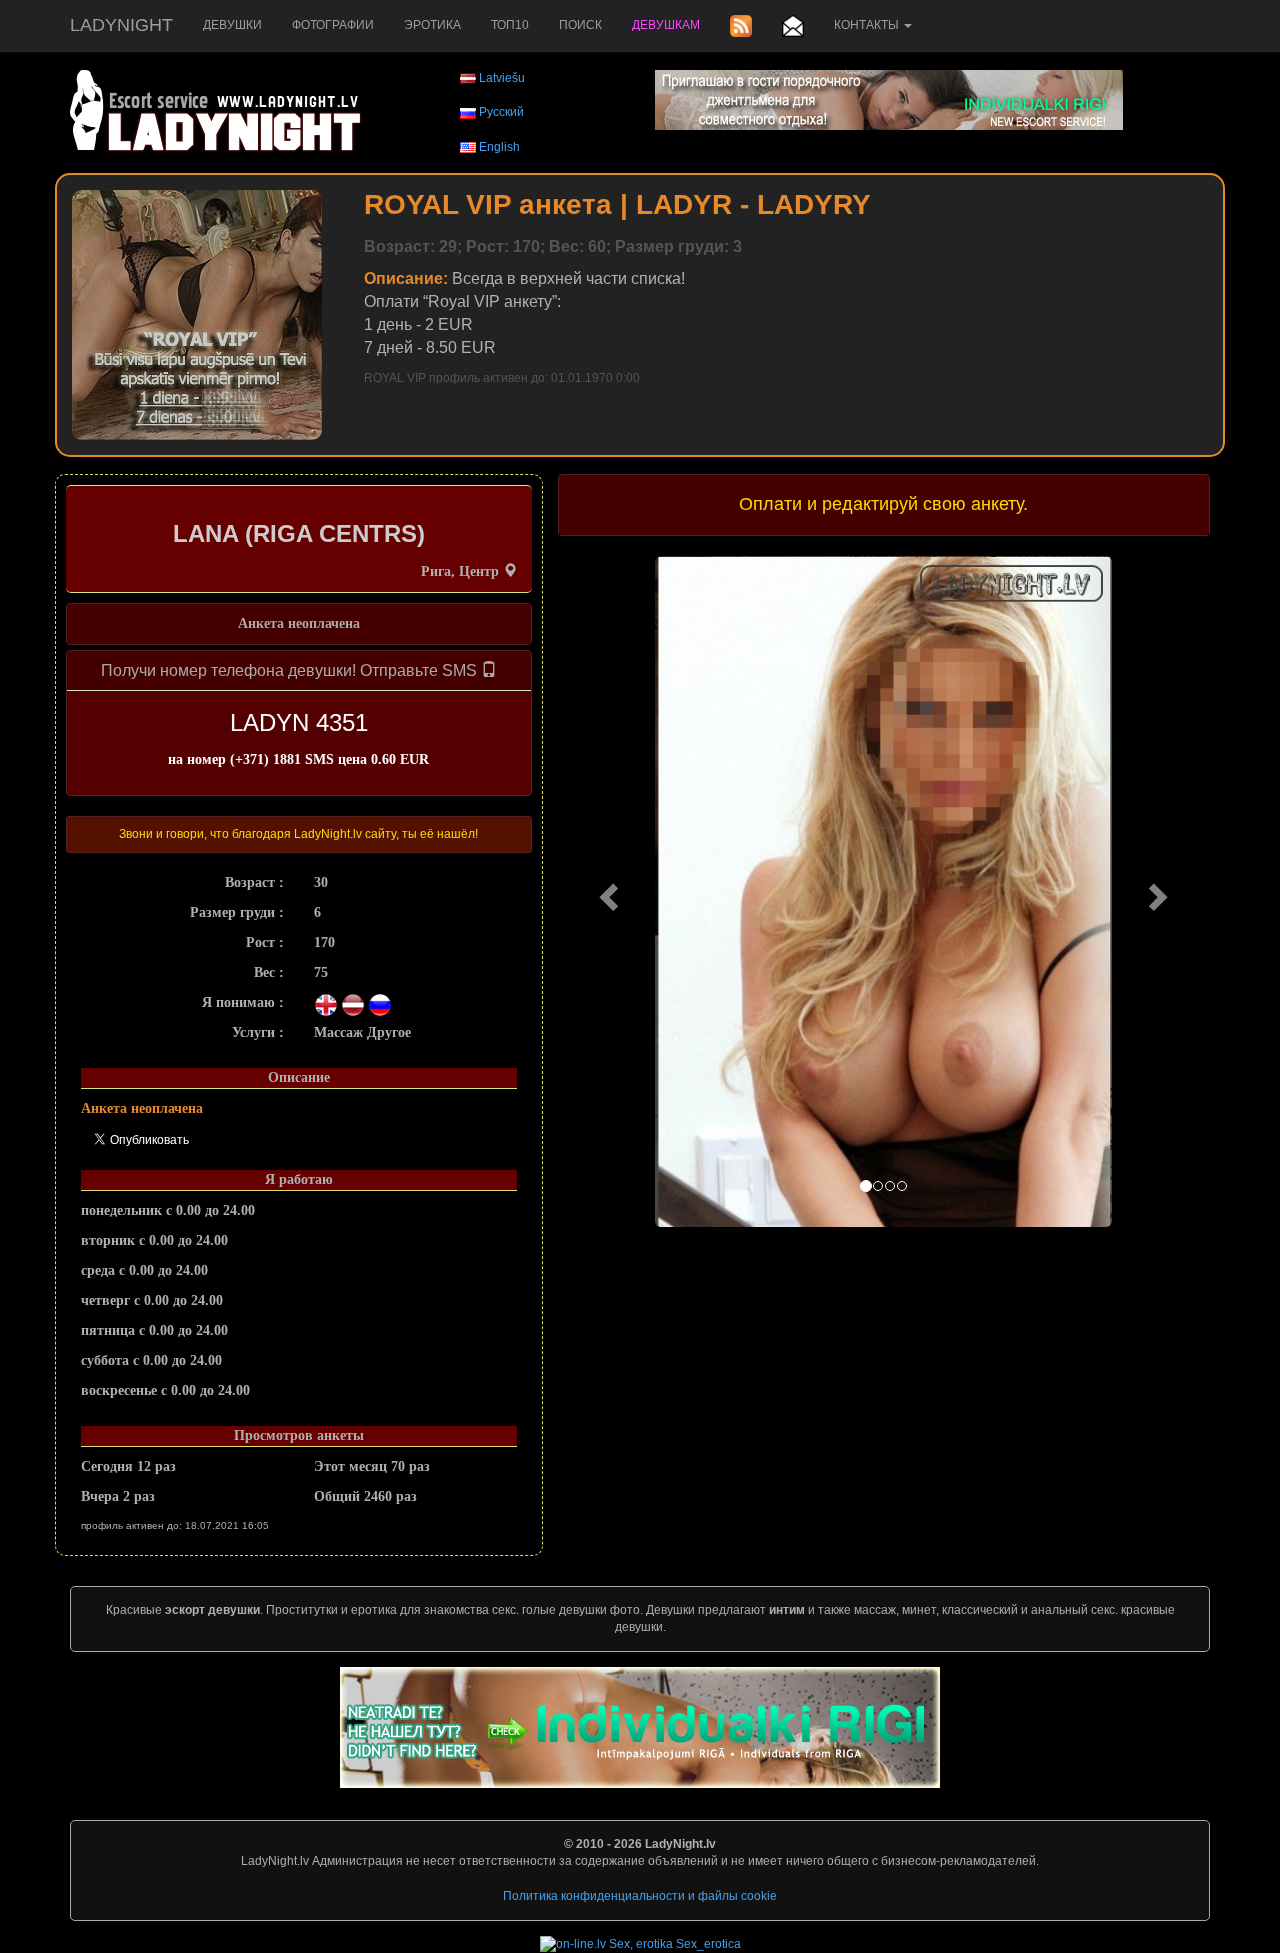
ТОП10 (510, 25)
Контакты (868, 25)
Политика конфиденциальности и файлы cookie (640, 1896)
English (499, 147)
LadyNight (121, 25)
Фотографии (333, 25)
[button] (607, 891)
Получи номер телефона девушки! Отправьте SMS (291, 670)
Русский (501, 112)
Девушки (232, 25)
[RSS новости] (741, 26)
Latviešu (502, 78)
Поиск (580, 25)
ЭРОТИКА (432, 25)
